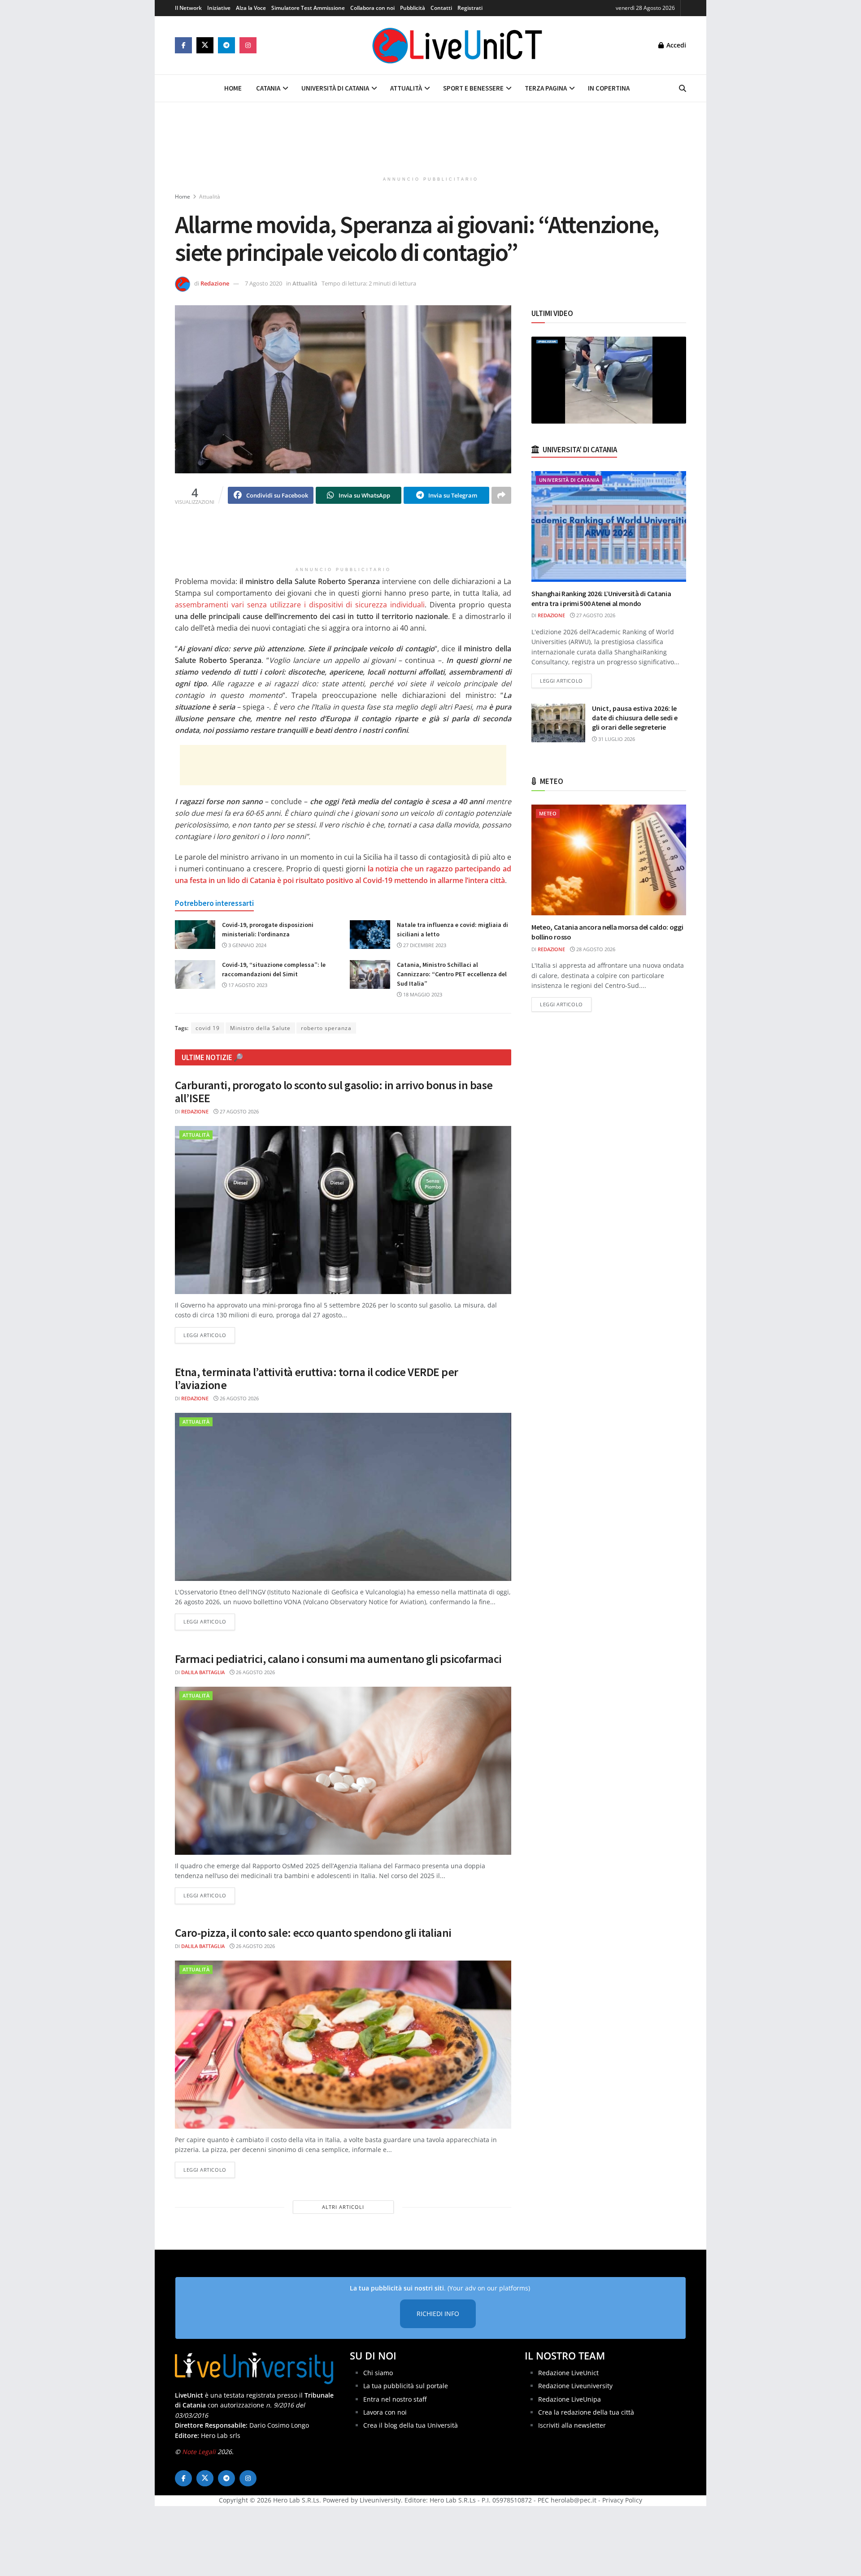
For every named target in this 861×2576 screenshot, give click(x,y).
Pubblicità (413, 8)
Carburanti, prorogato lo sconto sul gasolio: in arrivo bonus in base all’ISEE (334, 1091)
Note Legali (199, 2452)
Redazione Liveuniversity (575, 2386)
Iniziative (219, 8)
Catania (268, 88)
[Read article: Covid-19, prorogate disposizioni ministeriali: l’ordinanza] (195, 935)
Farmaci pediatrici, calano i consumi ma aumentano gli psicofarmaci (338, 1659)
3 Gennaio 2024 (247, 945)
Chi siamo (378, 2373)
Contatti (441, 8)
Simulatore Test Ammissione (308, 8)
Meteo (548, 813)
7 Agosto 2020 (263, 283)
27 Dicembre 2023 (424, 945)
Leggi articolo (209, 1335)
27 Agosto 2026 (239, 1111)
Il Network (188, 8)
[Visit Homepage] (457, 45)
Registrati (470, 8)
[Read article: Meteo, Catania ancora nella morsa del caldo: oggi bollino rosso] (609, 860)
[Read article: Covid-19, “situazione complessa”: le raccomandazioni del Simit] (195, 974)
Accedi (675, 45)
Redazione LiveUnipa (570, 2399)
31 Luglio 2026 (616, 739)
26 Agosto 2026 (239, 1398)
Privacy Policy (622, 2500)
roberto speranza (326, 1028)
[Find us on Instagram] (248, 45)
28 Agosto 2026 (595, 949)
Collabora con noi (372, 8)
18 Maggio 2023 (422, 994)
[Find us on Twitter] (205, 45)
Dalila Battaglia (203, 1672)
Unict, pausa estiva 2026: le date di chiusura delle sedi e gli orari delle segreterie (635, 718)
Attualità (406, 88)
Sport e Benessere (473, 88)
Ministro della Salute (260, 1028)
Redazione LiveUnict (568, 2373)
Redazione (215, 283)
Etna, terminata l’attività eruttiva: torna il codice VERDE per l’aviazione (317, 1378)
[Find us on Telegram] (226, 45)
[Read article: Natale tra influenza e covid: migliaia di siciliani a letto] (370, 935)
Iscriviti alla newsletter (572, 2425)
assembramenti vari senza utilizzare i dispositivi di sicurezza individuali (300, 605)
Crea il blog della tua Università (411, 2425)
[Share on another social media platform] (501, 495)
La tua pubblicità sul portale (406, 2386)
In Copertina (609, 88)
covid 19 (208, 1028)
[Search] (683, 88)
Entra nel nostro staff (395, 2399)
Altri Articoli (343, 2207)
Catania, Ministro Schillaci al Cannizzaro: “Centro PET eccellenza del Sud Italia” (452, 974)
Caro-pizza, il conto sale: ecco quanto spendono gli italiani (313, 1933)
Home (233, 88)
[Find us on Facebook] (183, 45)
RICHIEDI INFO (438, 2314)
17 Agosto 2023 (247, 985)
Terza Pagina (546, 88)
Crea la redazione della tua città (586, 2412)
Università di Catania (335, 88)
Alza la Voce (251, 8)
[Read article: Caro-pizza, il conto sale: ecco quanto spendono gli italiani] (343, 2045)
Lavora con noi (385, 2412)
